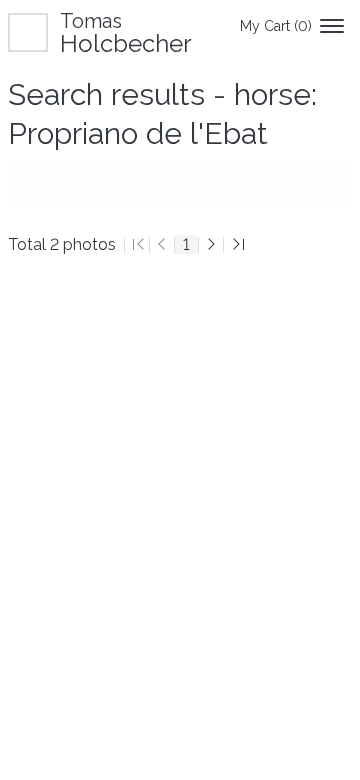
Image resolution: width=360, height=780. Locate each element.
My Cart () (276, 26)
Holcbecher (126, 32)
